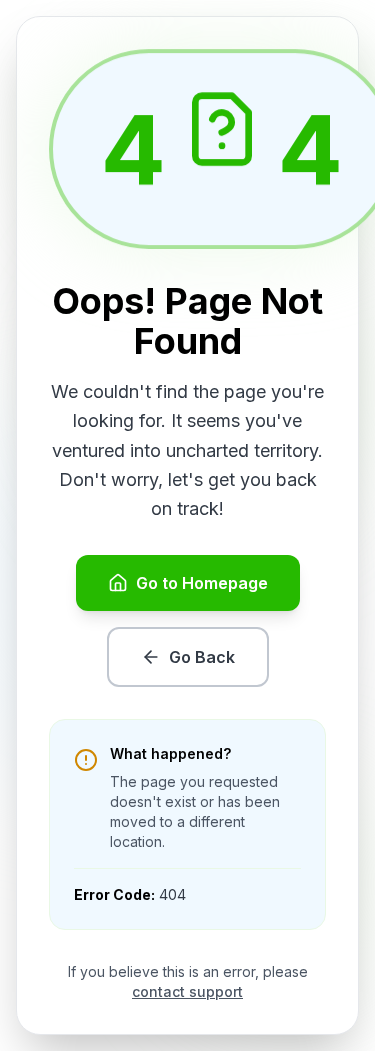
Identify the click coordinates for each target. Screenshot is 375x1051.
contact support (187, 991)
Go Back (202, 657)
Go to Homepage (202, 583)
